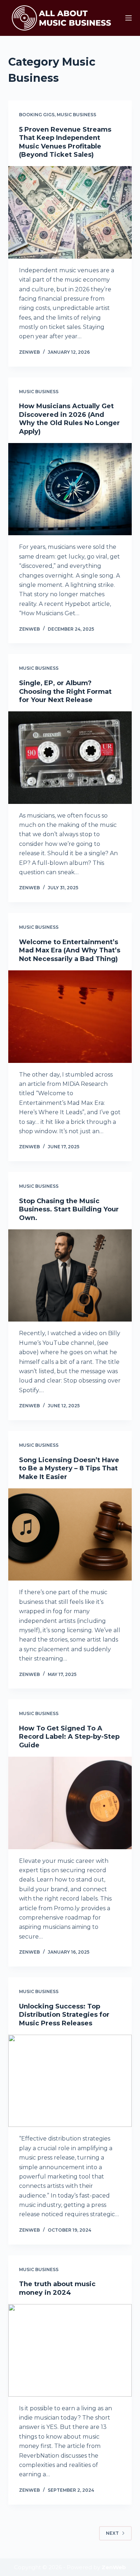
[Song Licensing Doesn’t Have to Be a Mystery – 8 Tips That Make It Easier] (70, 1534)
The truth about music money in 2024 (57, 2288)
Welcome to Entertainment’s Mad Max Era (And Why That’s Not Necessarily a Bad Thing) (70, 950)
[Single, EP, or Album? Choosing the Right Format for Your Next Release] (70, 757)
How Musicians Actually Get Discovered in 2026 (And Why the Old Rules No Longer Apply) (69, 419)
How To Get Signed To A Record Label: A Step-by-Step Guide (69, 1737)
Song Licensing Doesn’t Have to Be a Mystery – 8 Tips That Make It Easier (69, 1468)
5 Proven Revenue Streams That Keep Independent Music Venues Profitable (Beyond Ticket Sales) (65, 142)
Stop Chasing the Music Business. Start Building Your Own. (69, 1209)
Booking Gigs (37, 115)
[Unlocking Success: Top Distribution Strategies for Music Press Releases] (70, 2081)
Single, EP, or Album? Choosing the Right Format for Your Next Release (65, 691)
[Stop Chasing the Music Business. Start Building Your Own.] (70, 1275)
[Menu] (129, 18)
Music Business (76, 115)
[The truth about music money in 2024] (70, 2350)
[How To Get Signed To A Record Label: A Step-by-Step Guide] (70, 1803)
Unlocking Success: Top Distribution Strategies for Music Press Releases (64, 2015)
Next (112, 2533)
